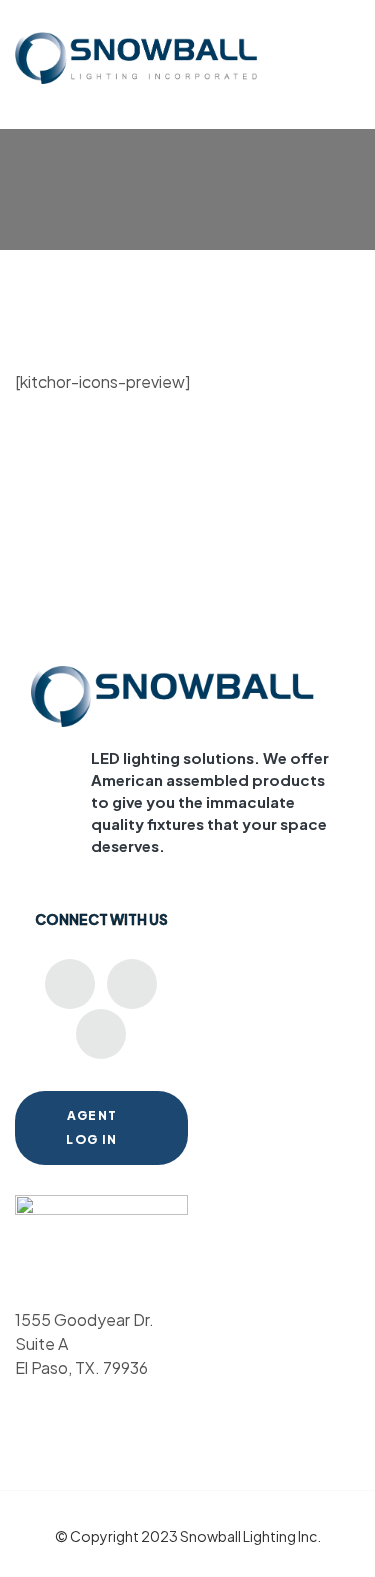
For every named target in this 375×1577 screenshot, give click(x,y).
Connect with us (101, 919)
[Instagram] (101, 1034)
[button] (349, 43)
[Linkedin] (132, 984)
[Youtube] (70, 984)
